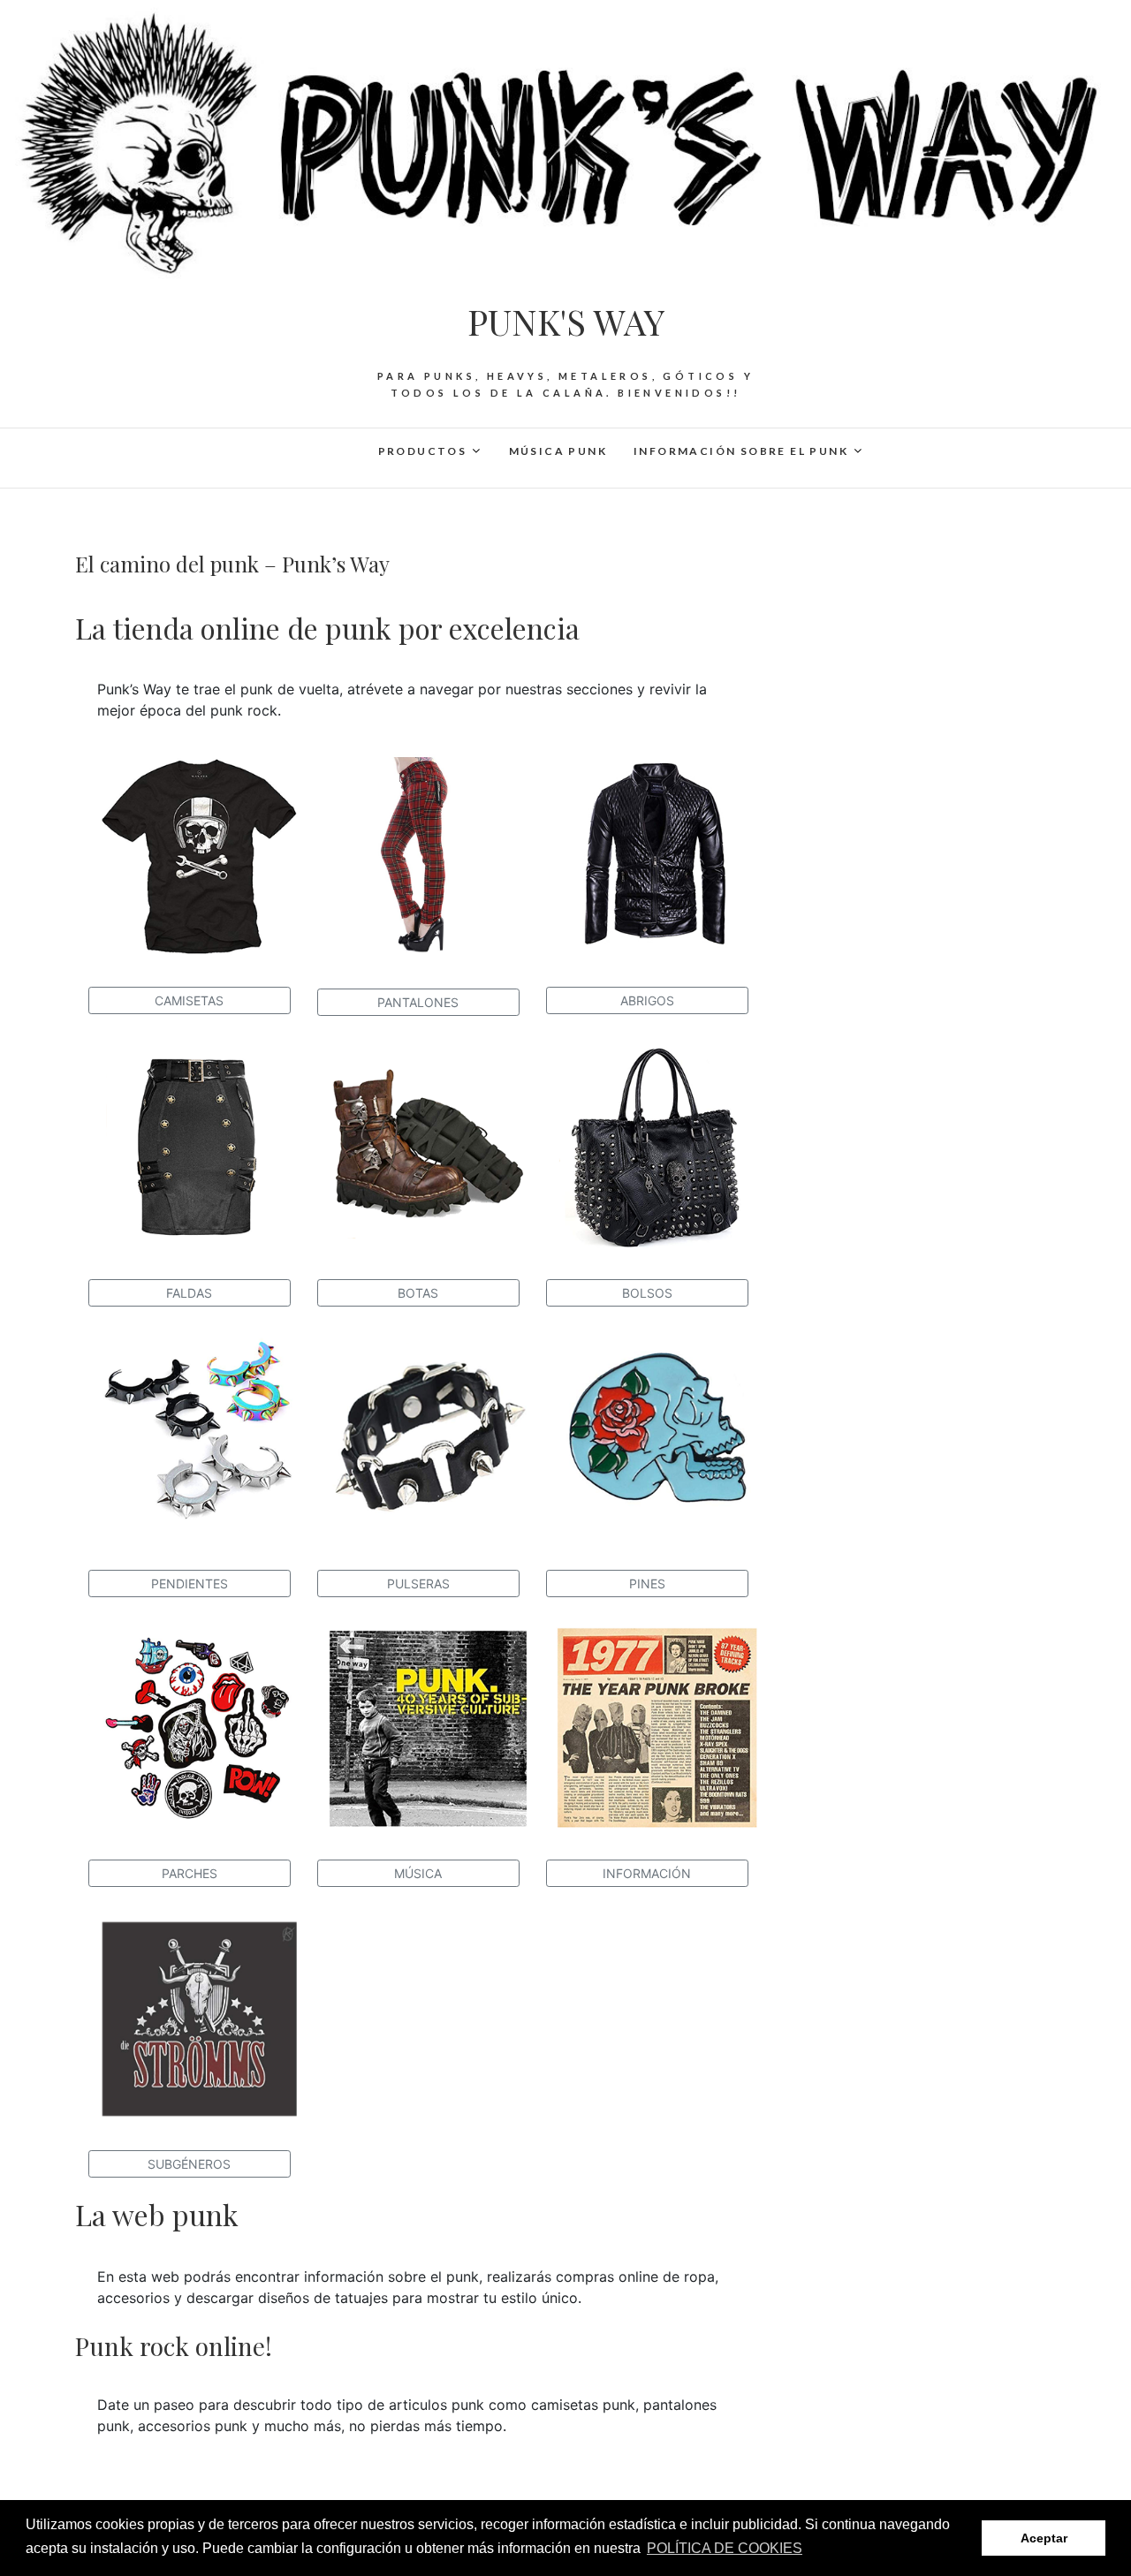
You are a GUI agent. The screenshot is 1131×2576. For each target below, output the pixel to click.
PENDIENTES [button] (190, 1583)
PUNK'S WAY (566, 322)
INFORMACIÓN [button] (647, 1873)
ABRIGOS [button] (647, 1000)
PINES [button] (647, 1583)
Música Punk (558, 451)
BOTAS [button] (418, 1293)
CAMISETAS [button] (189, 1000)
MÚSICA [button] (418, 1873)
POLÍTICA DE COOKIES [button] (725, 2548)
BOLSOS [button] (647, 1293)
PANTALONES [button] (418, 1002)
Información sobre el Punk (741, 451)
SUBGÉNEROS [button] (189, 2164)
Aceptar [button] (1044, 2538)
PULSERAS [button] (418, 1583)
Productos (423, 451)
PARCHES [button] (190, 1873)
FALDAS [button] (189, 1293)
